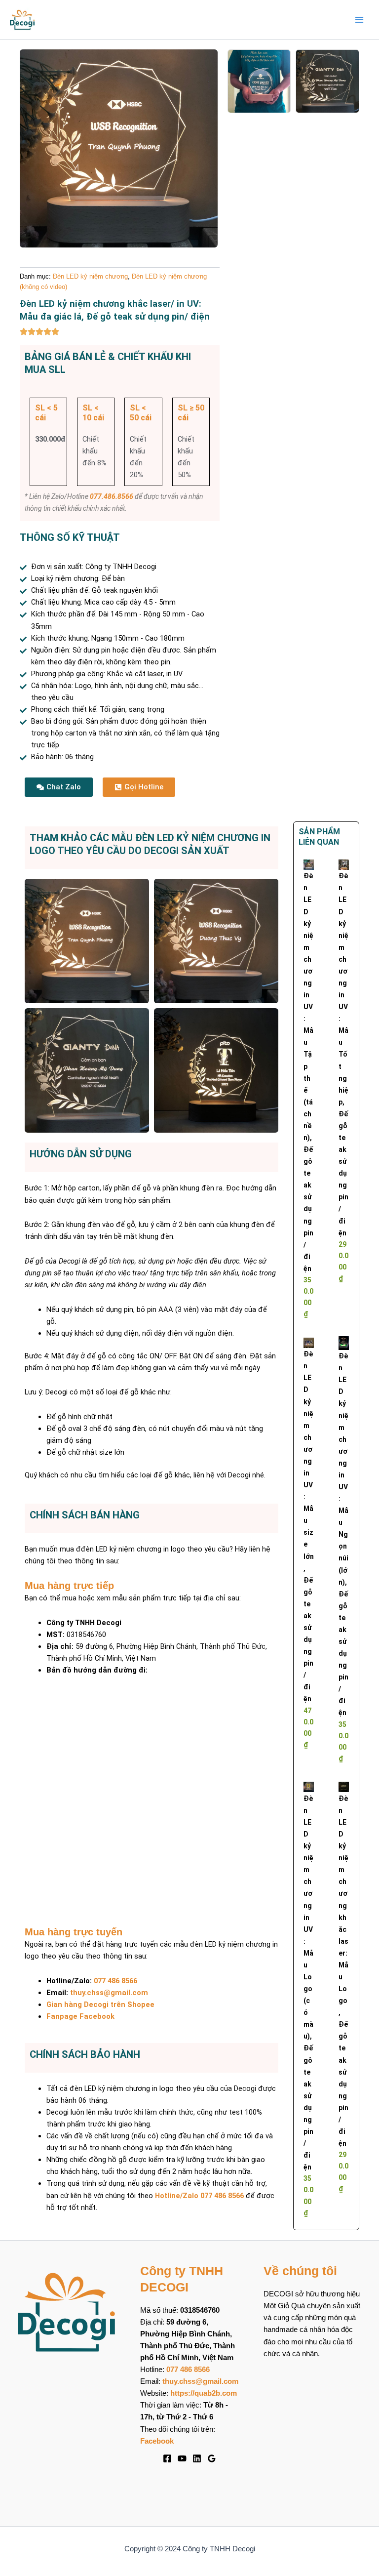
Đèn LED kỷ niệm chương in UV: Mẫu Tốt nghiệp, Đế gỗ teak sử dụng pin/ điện (343, 1054)
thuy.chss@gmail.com (109, 1993)
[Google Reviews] (212, 2458)
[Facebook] (167, 2458)
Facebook (157, 2441)
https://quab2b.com (204, 2393)
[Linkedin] (197, 2458)
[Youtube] (182, 2458)
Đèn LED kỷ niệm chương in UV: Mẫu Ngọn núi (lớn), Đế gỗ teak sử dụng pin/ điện (343, 1534)
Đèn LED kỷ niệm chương (90, 276)
